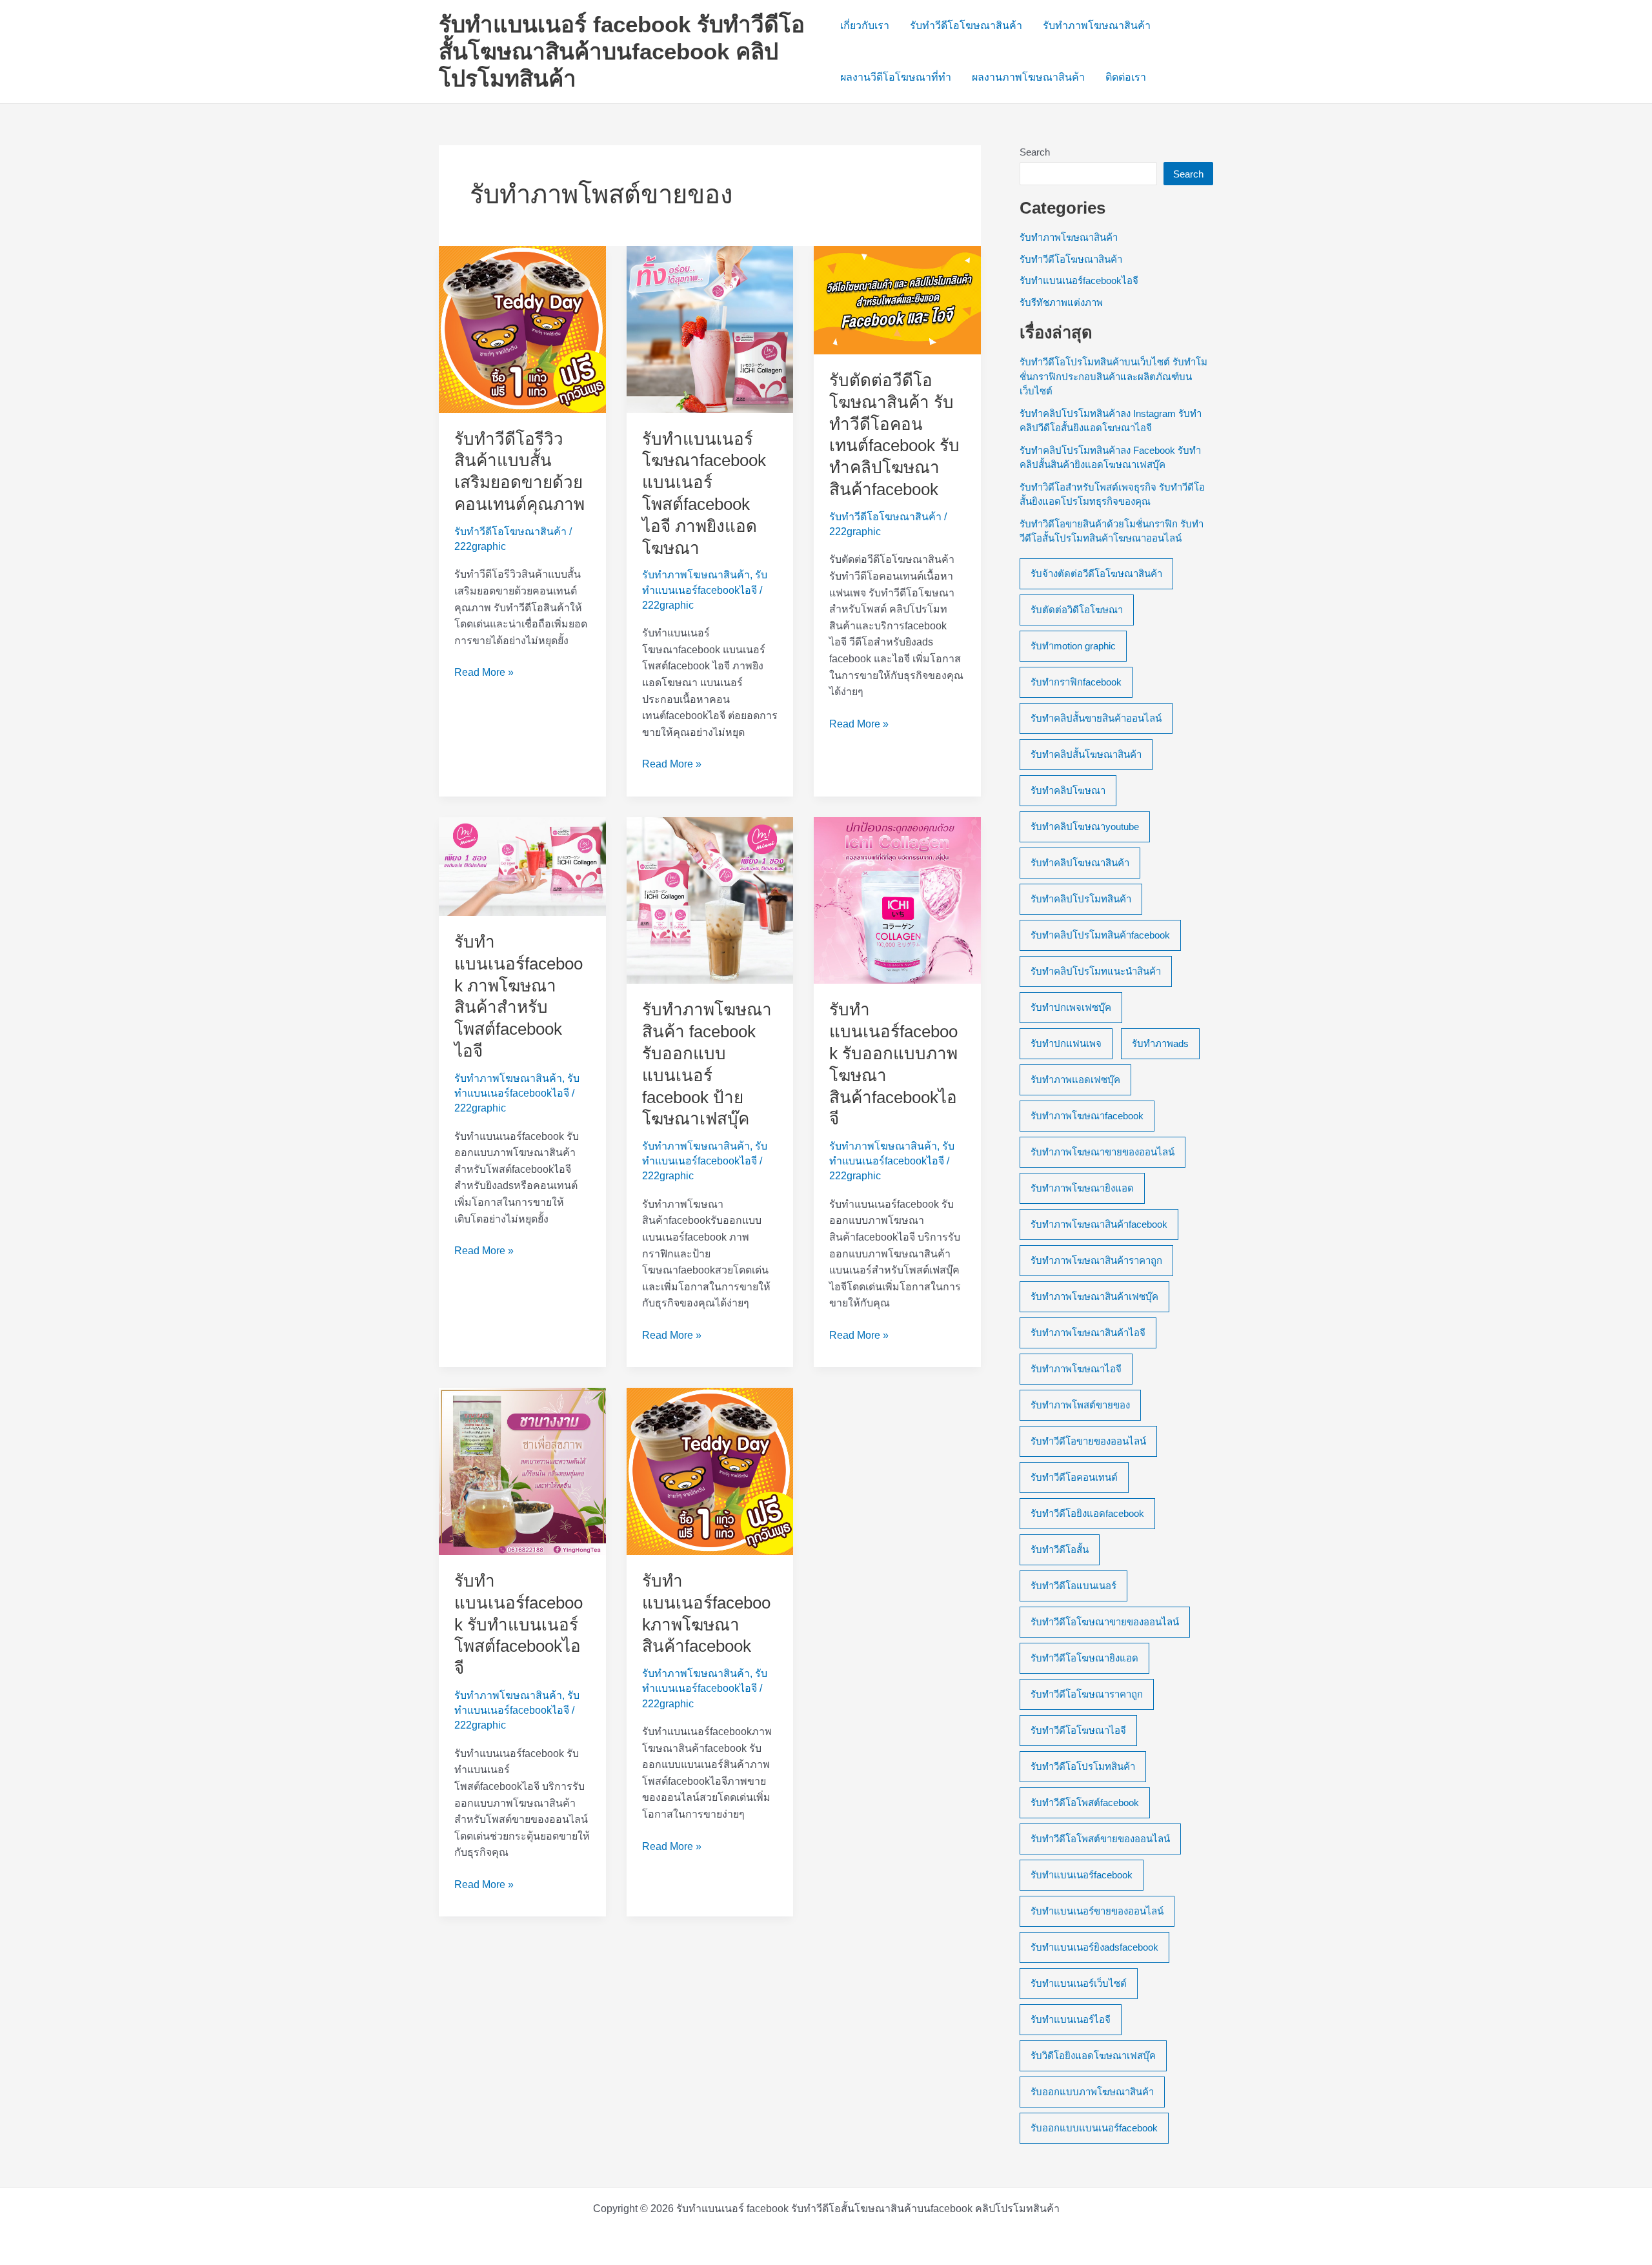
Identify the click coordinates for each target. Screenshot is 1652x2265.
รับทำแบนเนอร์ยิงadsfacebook (1094, 1947)
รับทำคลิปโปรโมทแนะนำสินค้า (1096, 971)
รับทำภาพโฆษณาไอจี (1076, 1369)
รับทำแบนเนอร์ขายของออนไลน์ (1097, 1911)
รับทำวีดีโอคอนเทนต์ (1074, 1477)
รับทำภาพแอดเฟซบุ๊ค (1075, 1080)
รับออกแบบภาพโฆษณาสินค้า (1092, 2092)
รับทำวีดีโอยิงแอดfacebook (1087, 1513)
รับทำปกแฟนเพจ (1066, 1043)
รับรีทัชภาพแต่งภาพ (1061, 302)
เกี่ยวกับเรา (865, 25)
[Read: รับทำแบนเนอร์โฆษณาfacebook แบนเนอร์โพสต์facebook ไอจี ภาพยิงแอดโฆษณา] (710, 329)
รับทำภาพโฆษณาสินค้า (1097, 25)
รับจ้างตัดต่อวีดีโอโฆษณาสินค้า (1096, 574)
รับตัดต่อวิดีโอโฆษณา (1077, 610)
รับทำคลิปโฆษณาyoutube (1085, 827)
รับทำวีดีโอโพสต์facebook (1085, 1803)
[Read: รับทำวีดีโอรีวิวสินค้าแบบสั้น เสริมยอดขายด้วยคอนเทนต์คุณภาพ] (522, 329)
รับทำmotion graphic (1073, 646)
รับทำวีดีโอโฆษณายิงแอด (1084, 1658)
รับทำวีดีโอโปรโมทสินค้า (1083, 1766)
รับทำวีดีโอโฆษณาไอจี (1078, 1730)
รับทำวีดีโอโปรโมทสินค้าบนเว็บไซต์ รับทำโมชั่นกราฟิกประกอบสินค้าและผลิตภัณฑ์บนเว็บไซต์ (1113, 376)
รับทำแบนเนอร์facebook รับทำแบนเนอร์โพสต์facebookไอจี (519, 1624)
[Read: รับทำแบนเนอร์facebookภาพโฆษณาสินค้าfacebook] (710, 1471)
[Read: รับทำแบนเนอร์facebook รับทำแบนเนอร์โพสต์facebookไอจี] (522, 1471)
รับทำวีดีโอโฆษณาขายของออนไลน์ (1105, 1622)
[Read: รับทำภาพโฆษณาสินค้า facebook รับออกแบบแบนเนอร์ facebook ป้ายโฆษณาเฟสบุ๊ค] (710, 899)
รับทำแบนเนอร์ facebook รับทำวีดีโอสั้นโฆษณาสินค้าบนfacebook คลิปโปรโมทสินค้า (622, 51)
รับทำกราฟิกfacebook (1076, 682)
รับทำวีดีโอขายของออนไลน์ (1088, 1441)
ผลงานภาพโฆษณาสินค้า (1028, 77)
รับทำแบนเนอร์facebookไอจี (1079, 280)
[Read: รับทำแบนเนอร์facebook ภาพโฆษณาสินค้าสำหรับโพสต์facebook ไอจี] (522, 866)
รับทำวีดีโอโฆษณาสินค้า (966, 25)
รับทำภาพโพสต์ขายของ (1080, 1405)
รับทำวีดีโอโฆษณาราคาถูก (1087, 1694)
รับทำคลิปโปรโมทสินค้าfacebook (1100, 935)
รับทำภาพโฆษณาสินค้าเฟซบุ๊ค (1094, 1296)
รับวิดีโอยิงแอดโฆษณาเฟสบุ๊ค (1093, 2056)
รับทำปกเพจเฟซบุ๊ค (1071, 1007)
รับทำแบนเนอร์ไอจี (1071, 2019)
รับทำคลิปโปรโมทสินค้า (1081, 899)
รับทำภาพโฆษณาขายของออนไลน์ (1103, 1152)
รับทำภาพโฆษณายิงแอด (1082, 1188)
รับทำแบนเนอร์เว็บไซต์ (1079, 1983)
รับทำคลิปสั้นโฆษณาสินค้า (1086, 754)
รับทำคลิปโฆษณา (1068, 790)
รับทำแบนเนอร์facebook (1082, 1875)
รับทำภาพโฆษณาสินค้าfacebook (1099, 1224)
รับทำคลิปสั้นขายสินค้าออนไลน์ (1096, 718)
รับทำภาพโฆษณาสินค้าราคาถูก (1096, 1260)
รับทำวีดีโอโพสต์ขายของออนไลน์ (1100, 1839)
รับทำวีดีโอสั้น (1060, 1549)
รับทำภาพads (1160, 1043)
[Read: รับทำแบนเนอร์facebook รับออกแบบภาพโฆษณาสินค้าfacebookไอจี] (897, 899)
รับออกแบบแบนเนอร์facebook (1094, 2128)
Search (1035, 152)
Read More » (484, 674)
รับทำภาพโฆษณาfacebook (1087, 1116)
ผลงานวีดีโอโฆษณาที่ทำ (896, 77)
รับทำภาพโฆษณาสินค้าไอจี (1088, 1333)
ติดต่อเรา (1126, 77)
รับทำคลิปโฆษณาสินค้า (1080, 863)
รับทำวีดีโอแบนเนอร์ (1073, 1586)
